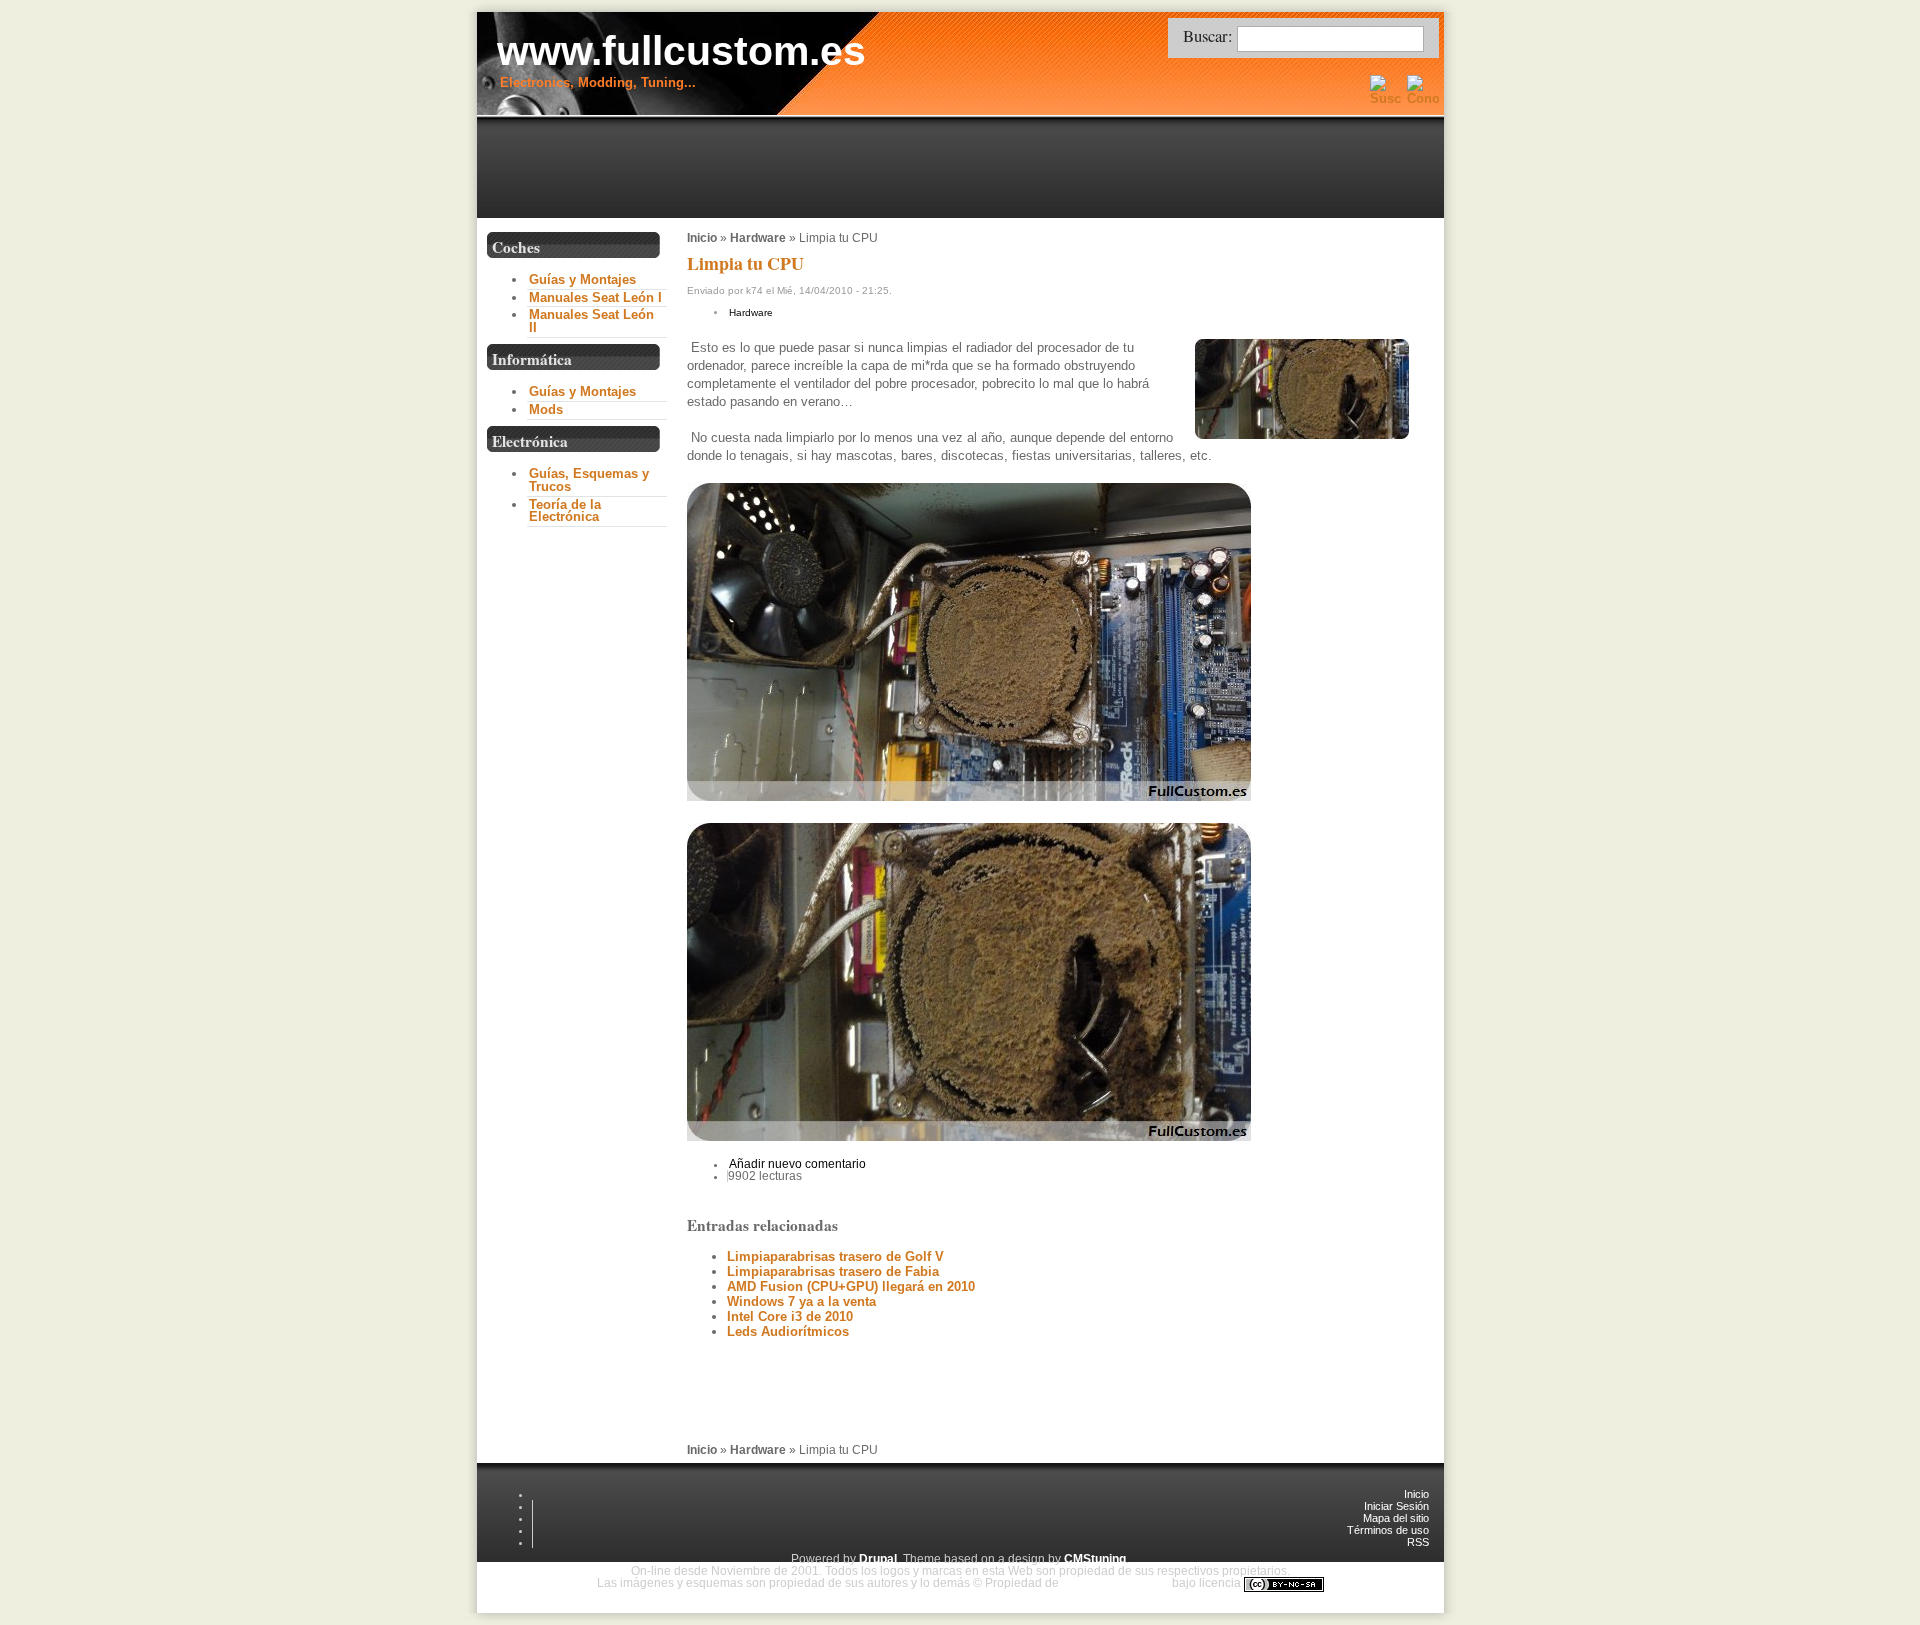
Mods (546, 409)
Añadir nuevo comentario (797, 1164)
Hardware (758, 238)
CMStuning (1095, 1559)
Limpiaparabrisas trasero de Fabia (833, 1271)
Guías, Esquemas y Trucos (589, 480)
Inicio (702, 238)
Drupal (878, 1559)
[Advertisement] (965, 169)
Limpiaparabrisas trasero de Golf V (835, 1256)
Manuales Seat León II (591, 321)
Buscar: (1210, 35)
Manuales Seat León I (595, 297)
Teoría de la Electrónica (565, 511)
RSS (1418, 1542)
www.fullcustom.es (681, 51)
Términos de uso (1388, 1530)
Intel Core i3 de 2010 (790, 1316)
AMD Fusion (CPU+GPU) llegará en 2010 (851, 1286)
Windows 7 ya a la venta (801, 1301)
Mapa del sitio (1396, 1518)
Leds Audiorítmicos (788, 1331)
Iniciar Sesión (1396, 1506)
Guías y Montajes (582, 279)
